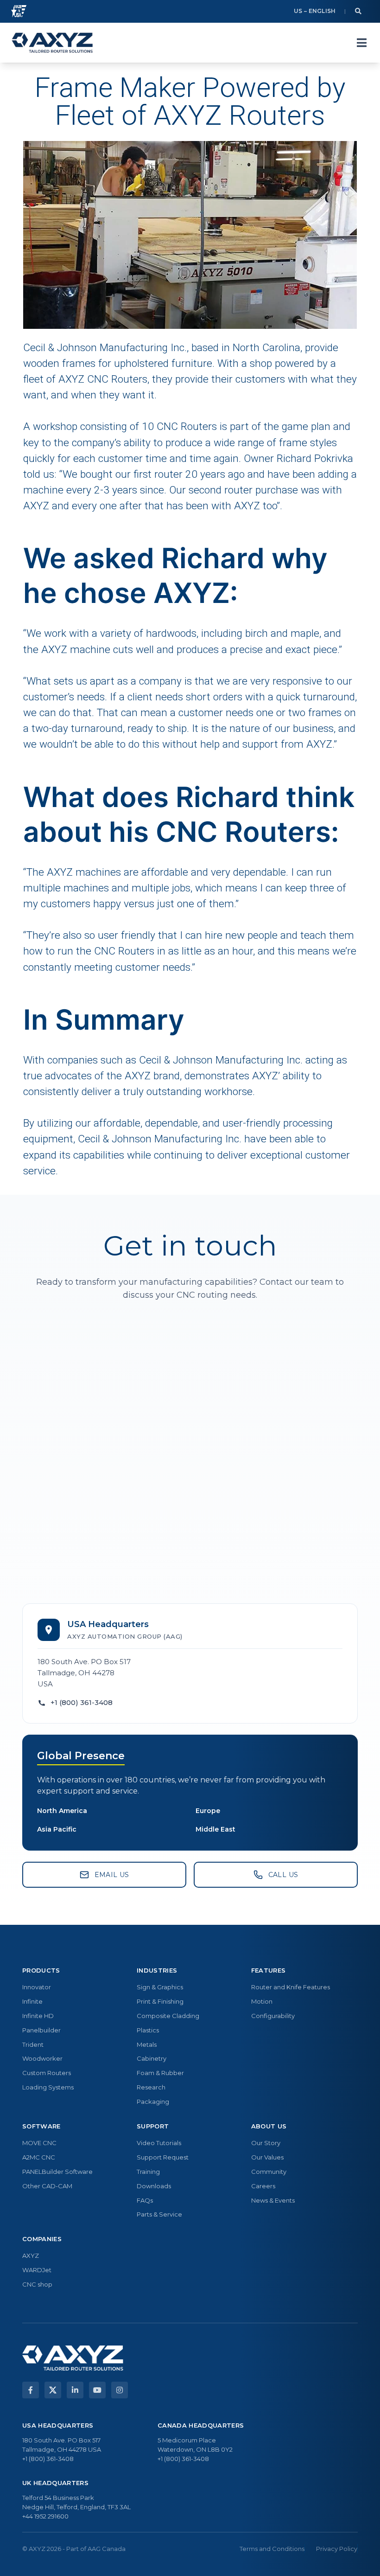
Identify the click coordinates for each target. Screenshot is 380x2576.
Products (41, 1970)
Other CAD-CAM (47, 2186)
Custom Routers (47, 2073)
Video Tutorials (159, 2143)
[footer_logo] (73, 2358)
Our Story (266, 2143)
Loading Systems (48, 2087)
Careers (263, 2186)
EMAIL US (112, 1875)
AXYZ (31, 2256)
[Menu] (361, 43)
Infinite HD (38, 2016)
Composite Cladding (168, 2016)
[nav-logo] (52, 43)
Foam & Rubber (160, 2073)
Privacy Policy (337, 2549)
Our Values (267, 2157)
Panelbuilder (41, 2030)
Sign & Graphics (160, 1987)
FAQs (145, 2200)
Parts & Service (159, 2214)
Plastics (148, 2030)
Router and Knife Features (291, 1987)
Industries (157, 1970)
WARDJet (37, 2270)
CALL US (283, 1875)
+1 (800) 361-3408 (82, 1702)
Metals (147, 2044)
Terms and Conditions (272, 2549)
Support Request (163, 2157)
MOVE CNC (39, 2143)
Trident (33, 2044)
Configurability (273, 2016)
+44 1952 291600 (45, 2516)
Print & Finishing (160, 2001)
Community (269, 2172)
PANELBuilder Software (57, 2172)
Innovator (37, 1987)
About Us (269, 2126)
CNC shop (37, 2284)
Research (151, 2087)
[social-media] (31, 2390)
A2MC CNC (39, 2157)
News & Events (273, 2200)
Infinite (32, 2001)
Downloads (154, 2186)
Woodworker (42, 2058)
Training (148, 2172)
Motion (262, 2001)
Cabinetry (152, 2058)
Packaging (153, 2102)
